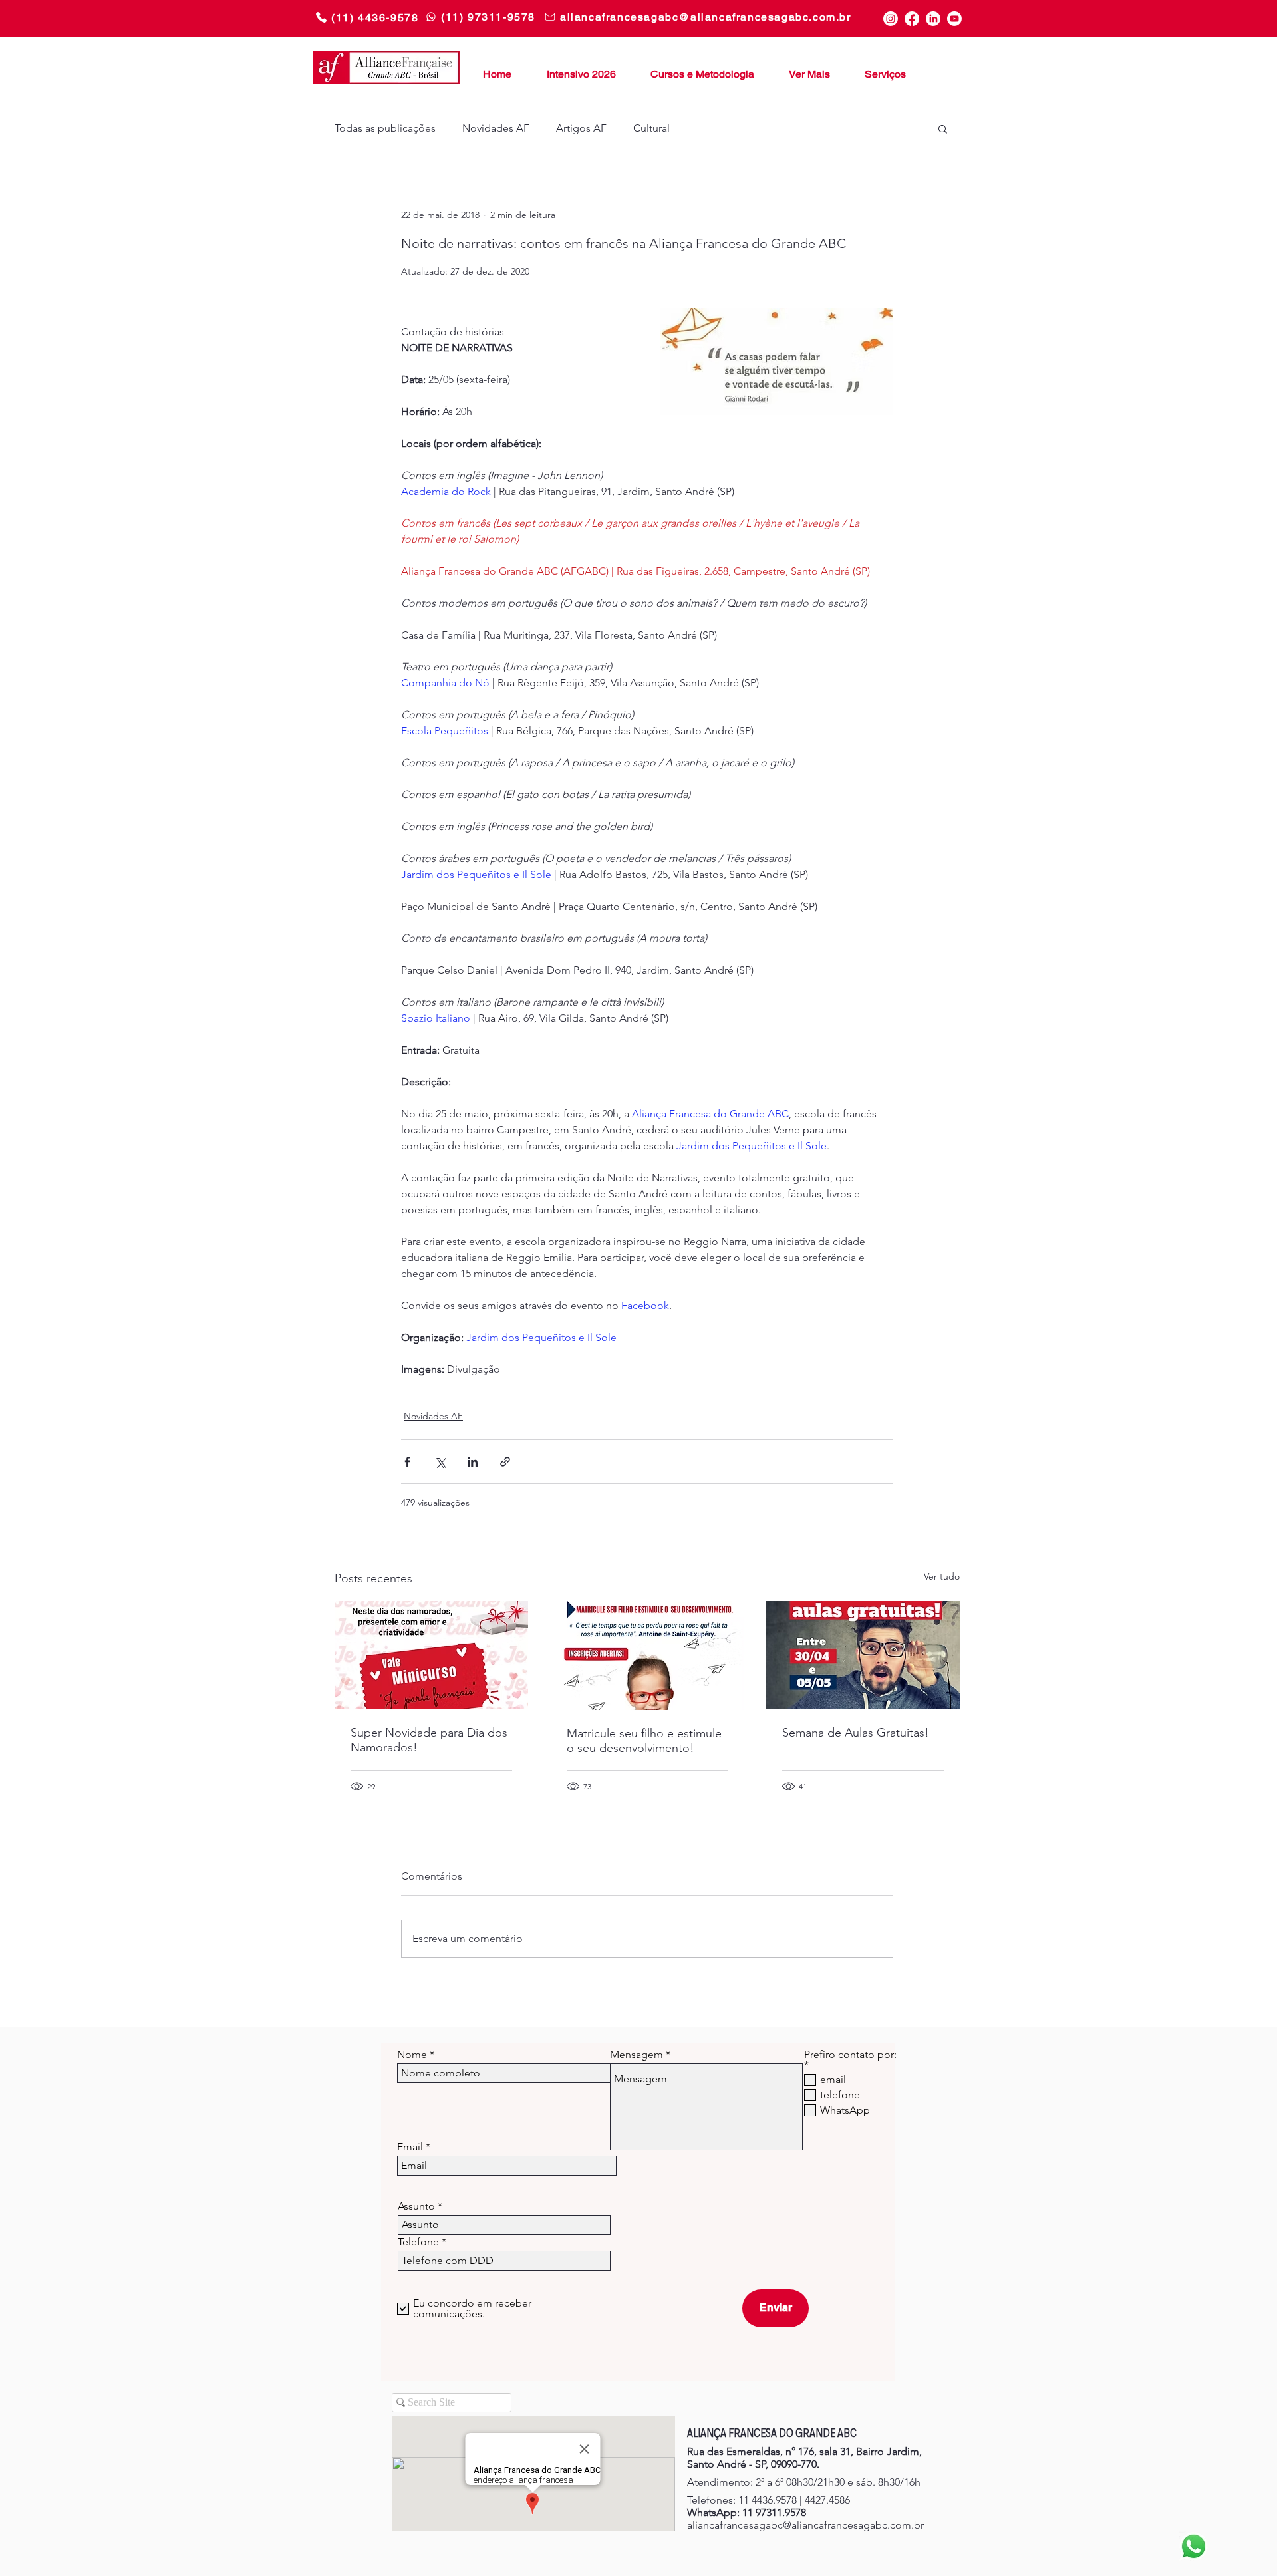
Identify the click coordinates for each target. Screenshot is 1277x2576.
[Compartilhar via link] (505, 1462)
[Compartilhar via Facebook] (407, 1462)
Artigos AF (581, 128)
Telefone (418, 2242)
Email (410, 2147)
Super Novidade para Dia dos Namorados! (429, 1740)
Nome (412, 2055)
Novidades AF (496, 128)
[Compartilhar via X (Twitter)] (440, 1462)
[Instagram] (891, 19)
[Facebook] (912, 19)
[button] (804, 69)
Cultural (651, 128)
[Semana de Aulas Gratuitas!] (863, 1655)
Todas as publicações (385, 128)
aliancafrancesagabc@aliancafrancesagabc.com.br (805, 2525)
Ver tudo (942, 1576)
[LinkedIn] (933, 19)
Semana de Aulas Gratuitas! (856, 1733)
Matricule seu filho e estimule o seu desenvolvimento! (644, 1741)
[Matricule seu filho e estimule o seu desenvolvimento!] (647, 1655)
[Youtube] (954, 19)
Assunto (416, 2206)
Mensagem (637, 2055)
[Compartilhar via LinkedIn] (473, 1462)
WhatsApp (712, 2512)
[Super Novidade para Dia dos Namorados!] (431, 1655)
